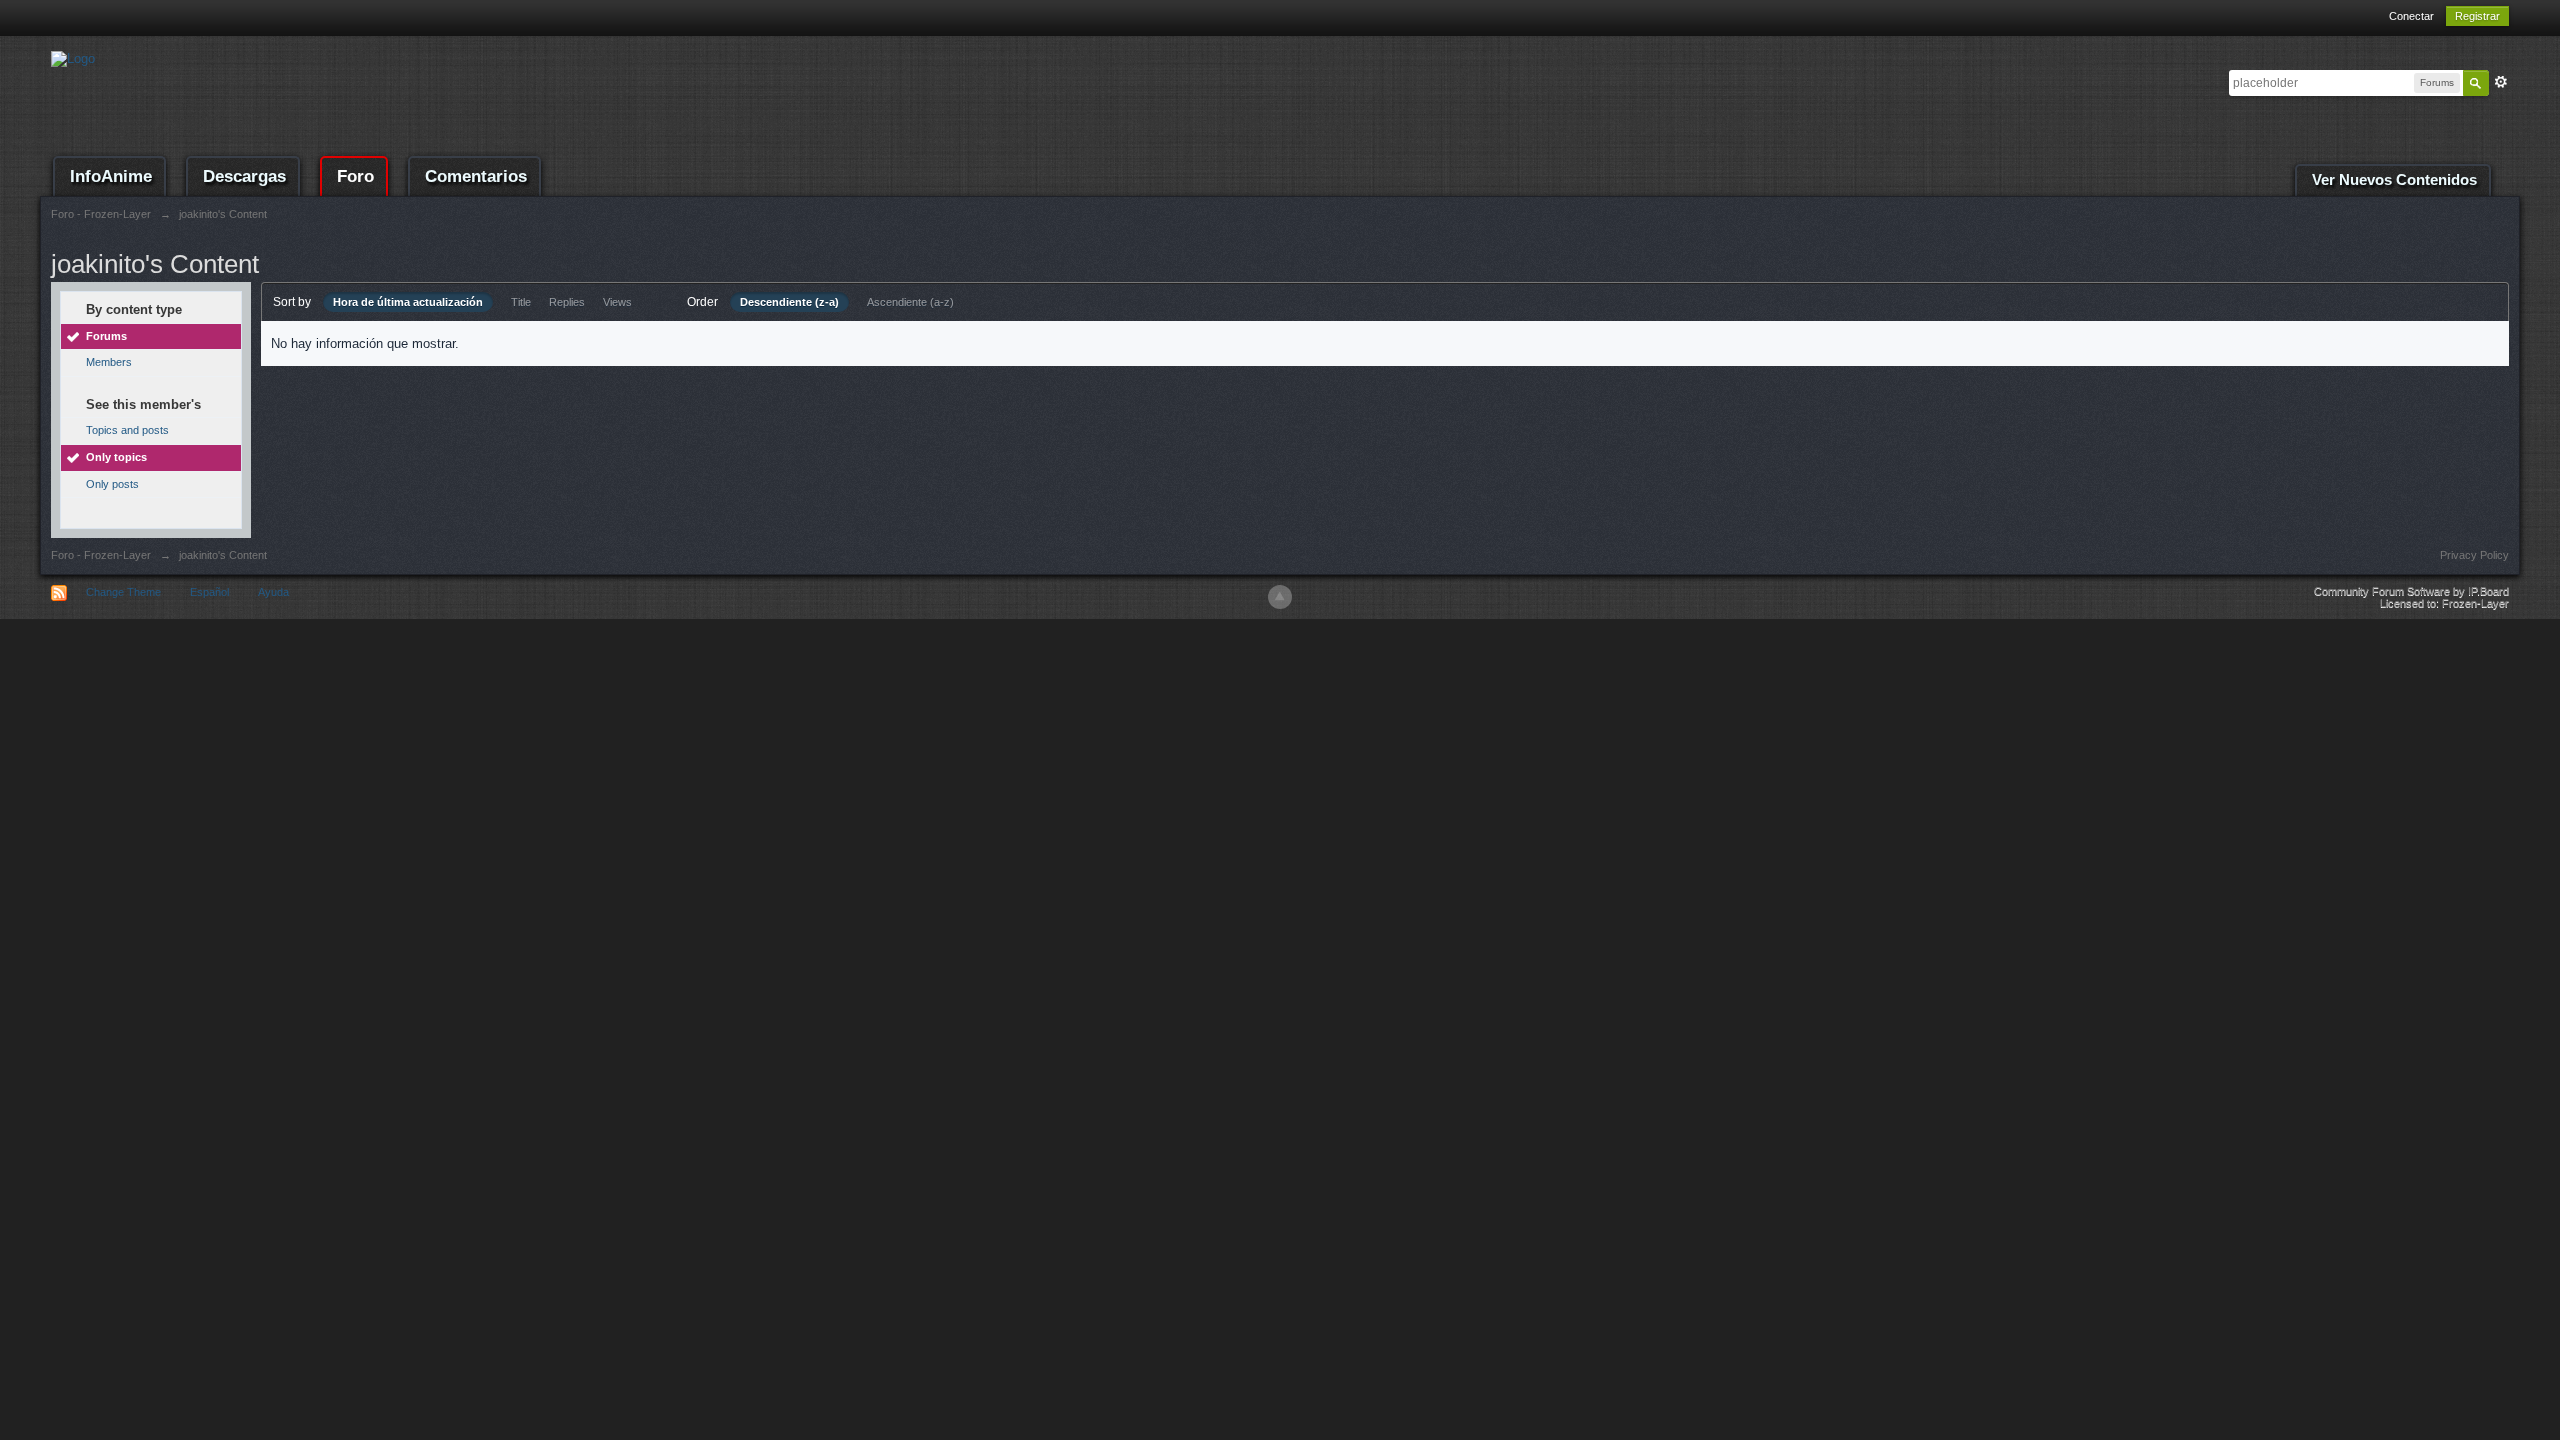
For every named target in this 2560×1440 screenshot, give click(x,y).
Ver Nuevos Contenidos (2394, 180)
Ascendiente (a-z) (910, 302)
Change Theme (123, 592)
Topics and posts (127, 430)
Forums (106, 336)
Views (617, 302)
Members (109, 362)
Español (209, 592)
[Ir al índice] (73, 57)
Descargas (244, 176)
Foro (355, 176)
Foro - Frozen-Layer (101, 555)
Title (521, 302)
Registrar (2477, 16)
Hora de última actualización (408, 302)
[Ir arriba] (1280, 597)
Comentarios (476, 176)
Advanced (2501, 82)
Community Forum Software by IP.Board (2411, 591)
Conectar (2411, 16)
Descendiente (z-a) (789, 302)
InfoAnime (111, 176)
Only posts (112, 484)
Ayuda (273, 592)
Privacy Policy (2474, 555)
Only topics (116, 457)
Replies (567, 302)
